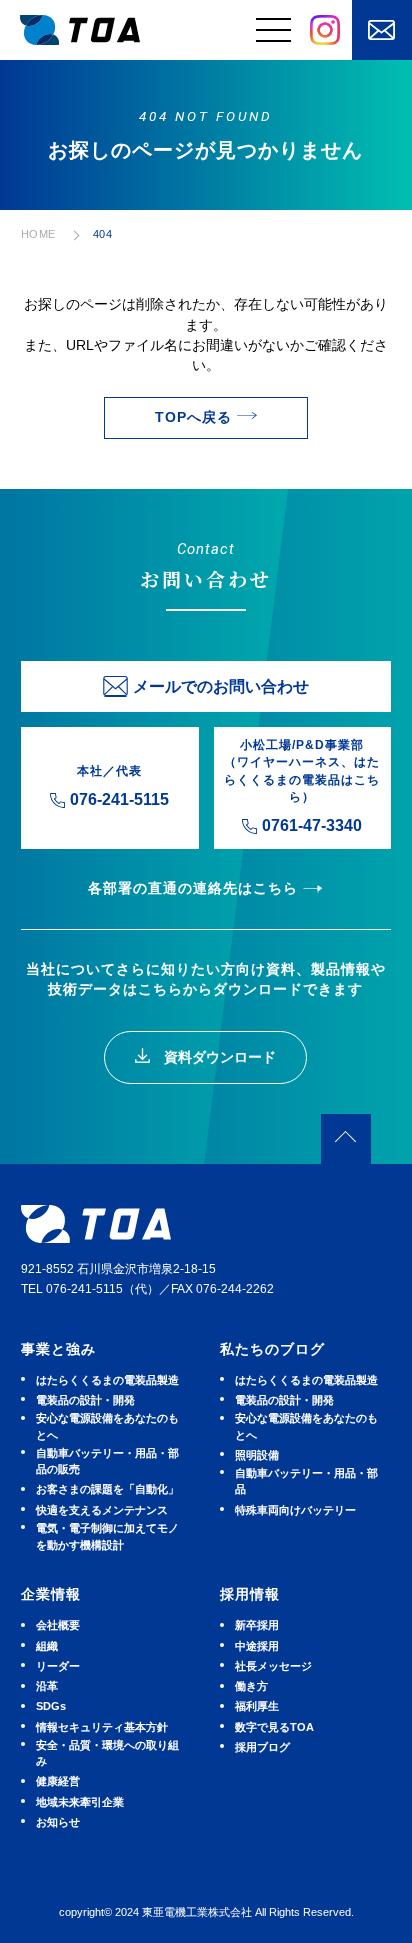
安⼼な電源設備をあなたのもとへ (107, 1426)
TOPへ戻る (193, 417)
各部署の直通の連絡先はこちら (193, 888)
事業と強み (58, 1349)
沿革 (47, 1686)
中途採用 (257, 1646)
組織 (47, 1646)
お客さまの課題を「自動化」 (107, 1489)
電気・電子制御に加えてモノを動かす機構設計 (107, 1536)
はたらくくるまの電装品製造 (107, 1380)
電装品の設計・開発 (85, 1400)
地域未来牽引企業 (80, 1802)
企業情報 (51, 1594)
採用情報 (250, 1594)
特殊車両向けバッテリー (295, 1510)
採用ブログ (262, 1747)
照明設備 (257, 1455)
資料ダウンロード (218, 1057)
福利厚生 (257, 1706)
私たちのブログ (272, 1349)
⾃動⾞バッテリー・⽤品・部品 (306, 1481)
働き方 (251, 1686)
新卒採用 (257, 1625)
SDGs (51, 1706)
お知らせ (58, 1822)
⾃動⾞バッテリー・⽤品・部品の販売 (107, 1461)
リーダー (58, 1666)
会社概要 (58, 1625)
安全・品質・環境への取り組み (107, 1753)
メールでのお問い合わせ (221, 686)
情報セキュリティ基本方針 (102, 1727)
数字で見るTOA (274, 1727)
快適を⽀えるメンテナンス (102, 1510)
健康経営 (58, 1781)
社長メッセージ (273, 1666)
